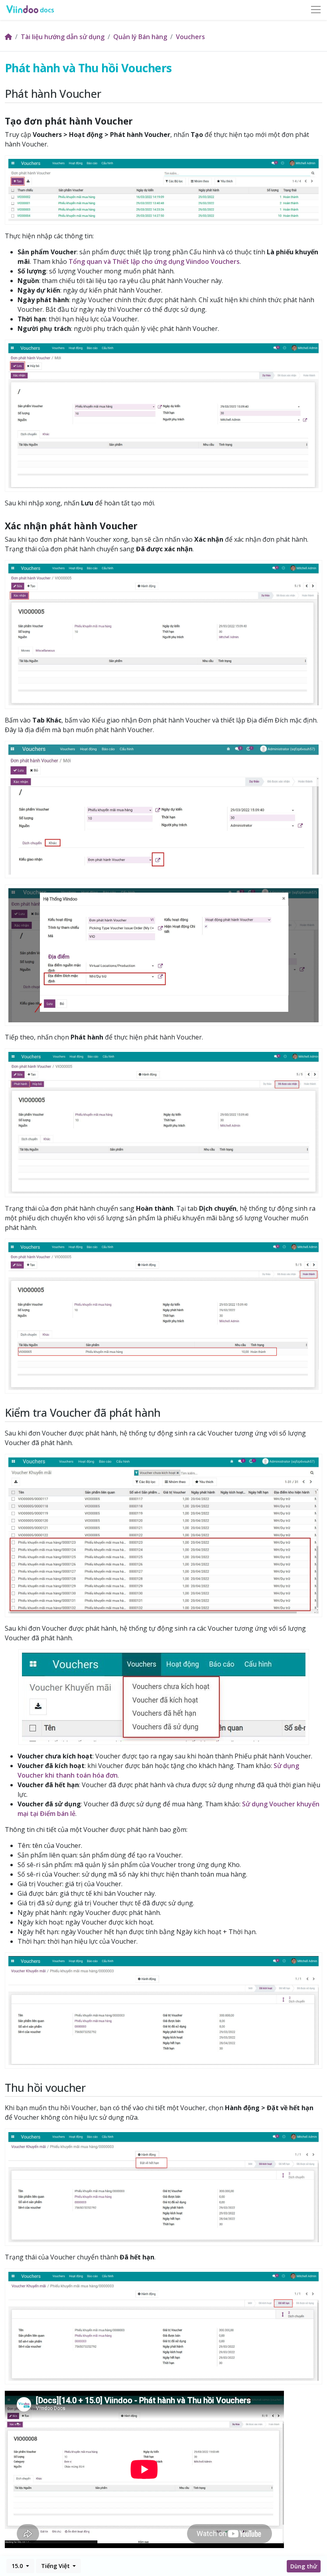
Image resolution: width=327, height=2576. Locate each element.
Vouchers (190, 37)
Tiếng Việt (56, 2566)
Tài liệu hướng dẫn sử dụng (63, 37)
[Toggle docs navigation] (316, 10)
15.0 (18, 2566)
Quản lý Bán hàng (140, 37)
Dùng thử (304, 2566)
